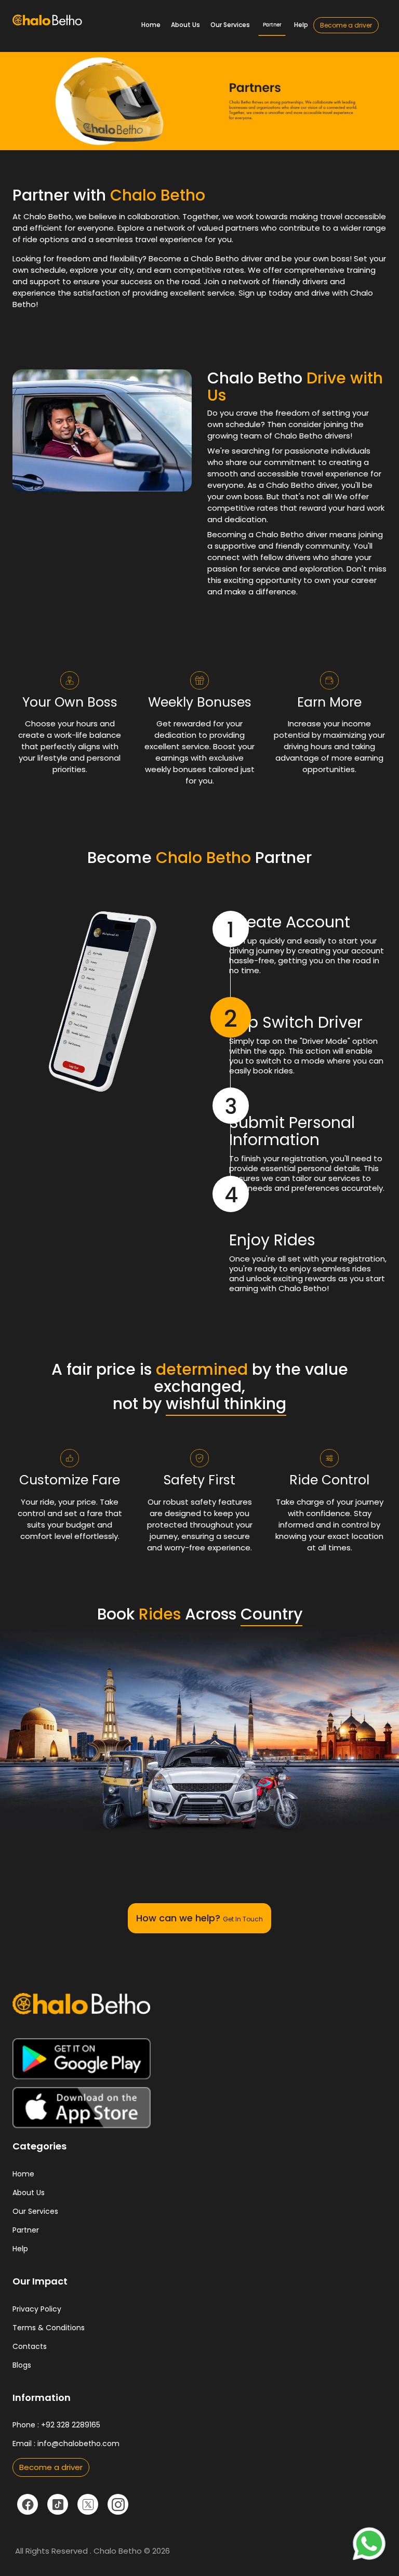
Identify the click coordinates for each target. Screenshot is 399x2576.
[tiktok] (58, 2504)
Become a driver (346, 25)
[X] (88, 2504)
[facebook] (28, 2504)
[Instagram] (118, 2504)
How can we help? (199, 1918)
